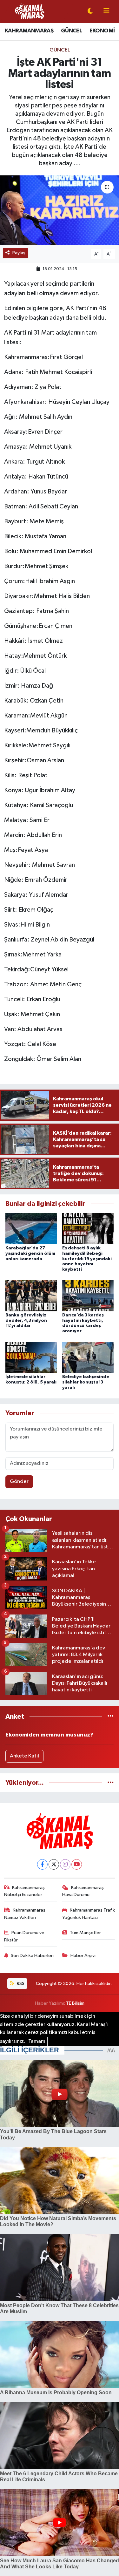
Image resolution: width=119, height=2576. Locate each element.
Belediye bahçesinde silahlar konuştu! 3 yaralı (86, 1382)
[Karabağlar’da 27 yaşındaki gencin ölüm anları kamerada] (31, 1229)
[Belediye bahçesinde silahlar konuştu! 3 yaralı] (88, 1357)
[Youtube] (77, 1864)
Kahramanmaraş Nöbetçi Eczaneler (25, 1891)
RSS (20, 1984)
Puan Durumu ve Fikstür (24, 1936)
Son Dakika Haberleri (32, 1956)
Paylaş (19, 253)
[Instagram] (65, 1864)
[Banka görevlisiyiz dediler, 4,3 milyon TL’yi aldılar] (31, 1296)
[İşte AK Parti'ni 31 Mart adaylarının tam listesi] (60, 210)
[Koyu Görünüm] (90, 12)
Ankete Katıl (24, 1756)
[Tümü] (111, 1717)
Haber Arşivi (83, 1956)
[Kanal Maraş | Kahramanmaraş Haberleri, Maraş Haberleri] (30, 11)
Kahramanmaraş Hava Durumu (83, 1891)
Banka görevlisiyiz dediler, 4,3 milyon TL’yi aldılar (26, 1321)
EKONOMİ (102, 31)
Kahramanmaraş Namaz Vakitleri (25, 1914)
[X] (54, 1864)
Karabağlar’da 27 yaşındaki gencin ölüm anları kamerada (30, 1254)
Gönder (19, 1482)
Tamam (37, 2041)
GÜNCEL (71, 31)
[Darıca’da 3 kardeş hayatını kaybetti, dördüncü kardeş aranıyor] (88, 1296)
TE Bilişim (75, 2003)
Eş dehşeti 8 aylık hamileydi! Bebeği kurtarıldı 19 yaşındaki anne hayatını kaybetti (87, 1259)
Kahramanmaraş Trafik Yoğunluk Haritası (89, 1914)
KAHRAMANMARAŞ (29, 31)
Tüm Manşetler (85, 1933)
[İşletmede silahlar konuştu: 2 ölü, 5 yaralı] (31, 1357)
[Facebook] (42, 1864)
